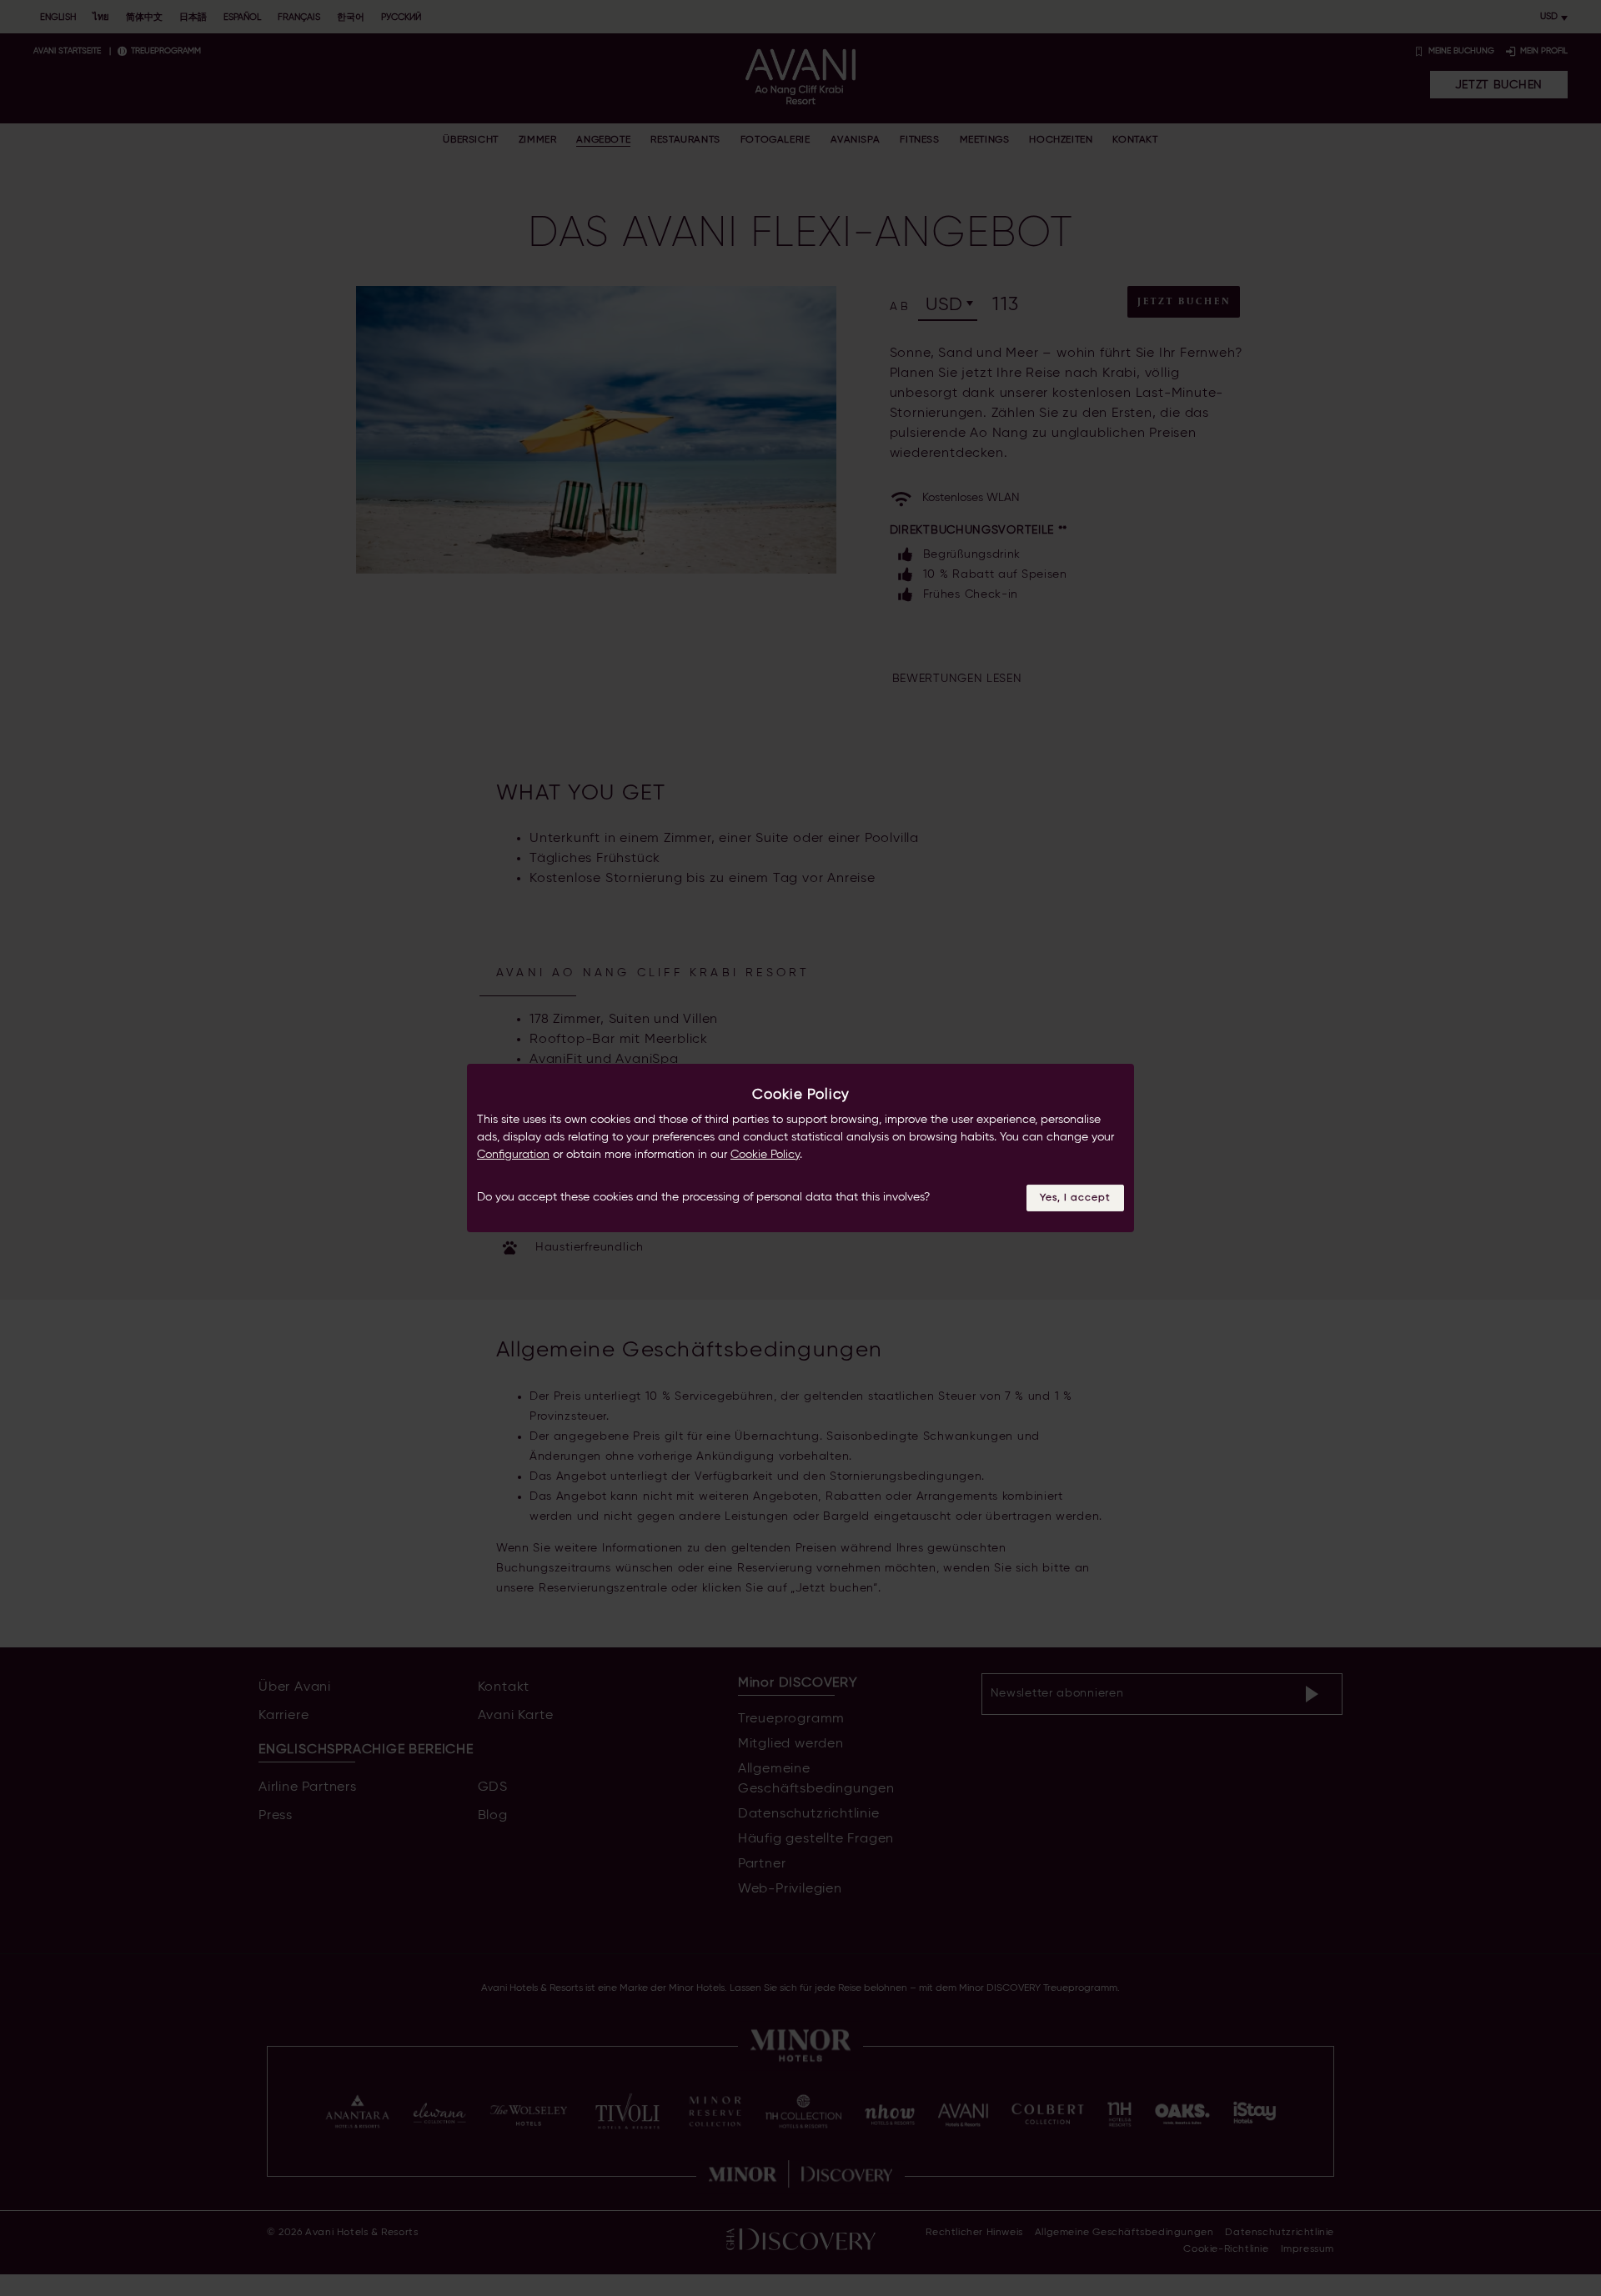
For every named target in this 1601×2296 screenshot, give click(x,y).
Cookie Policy (765, 1155)
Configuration (513, 1155)
